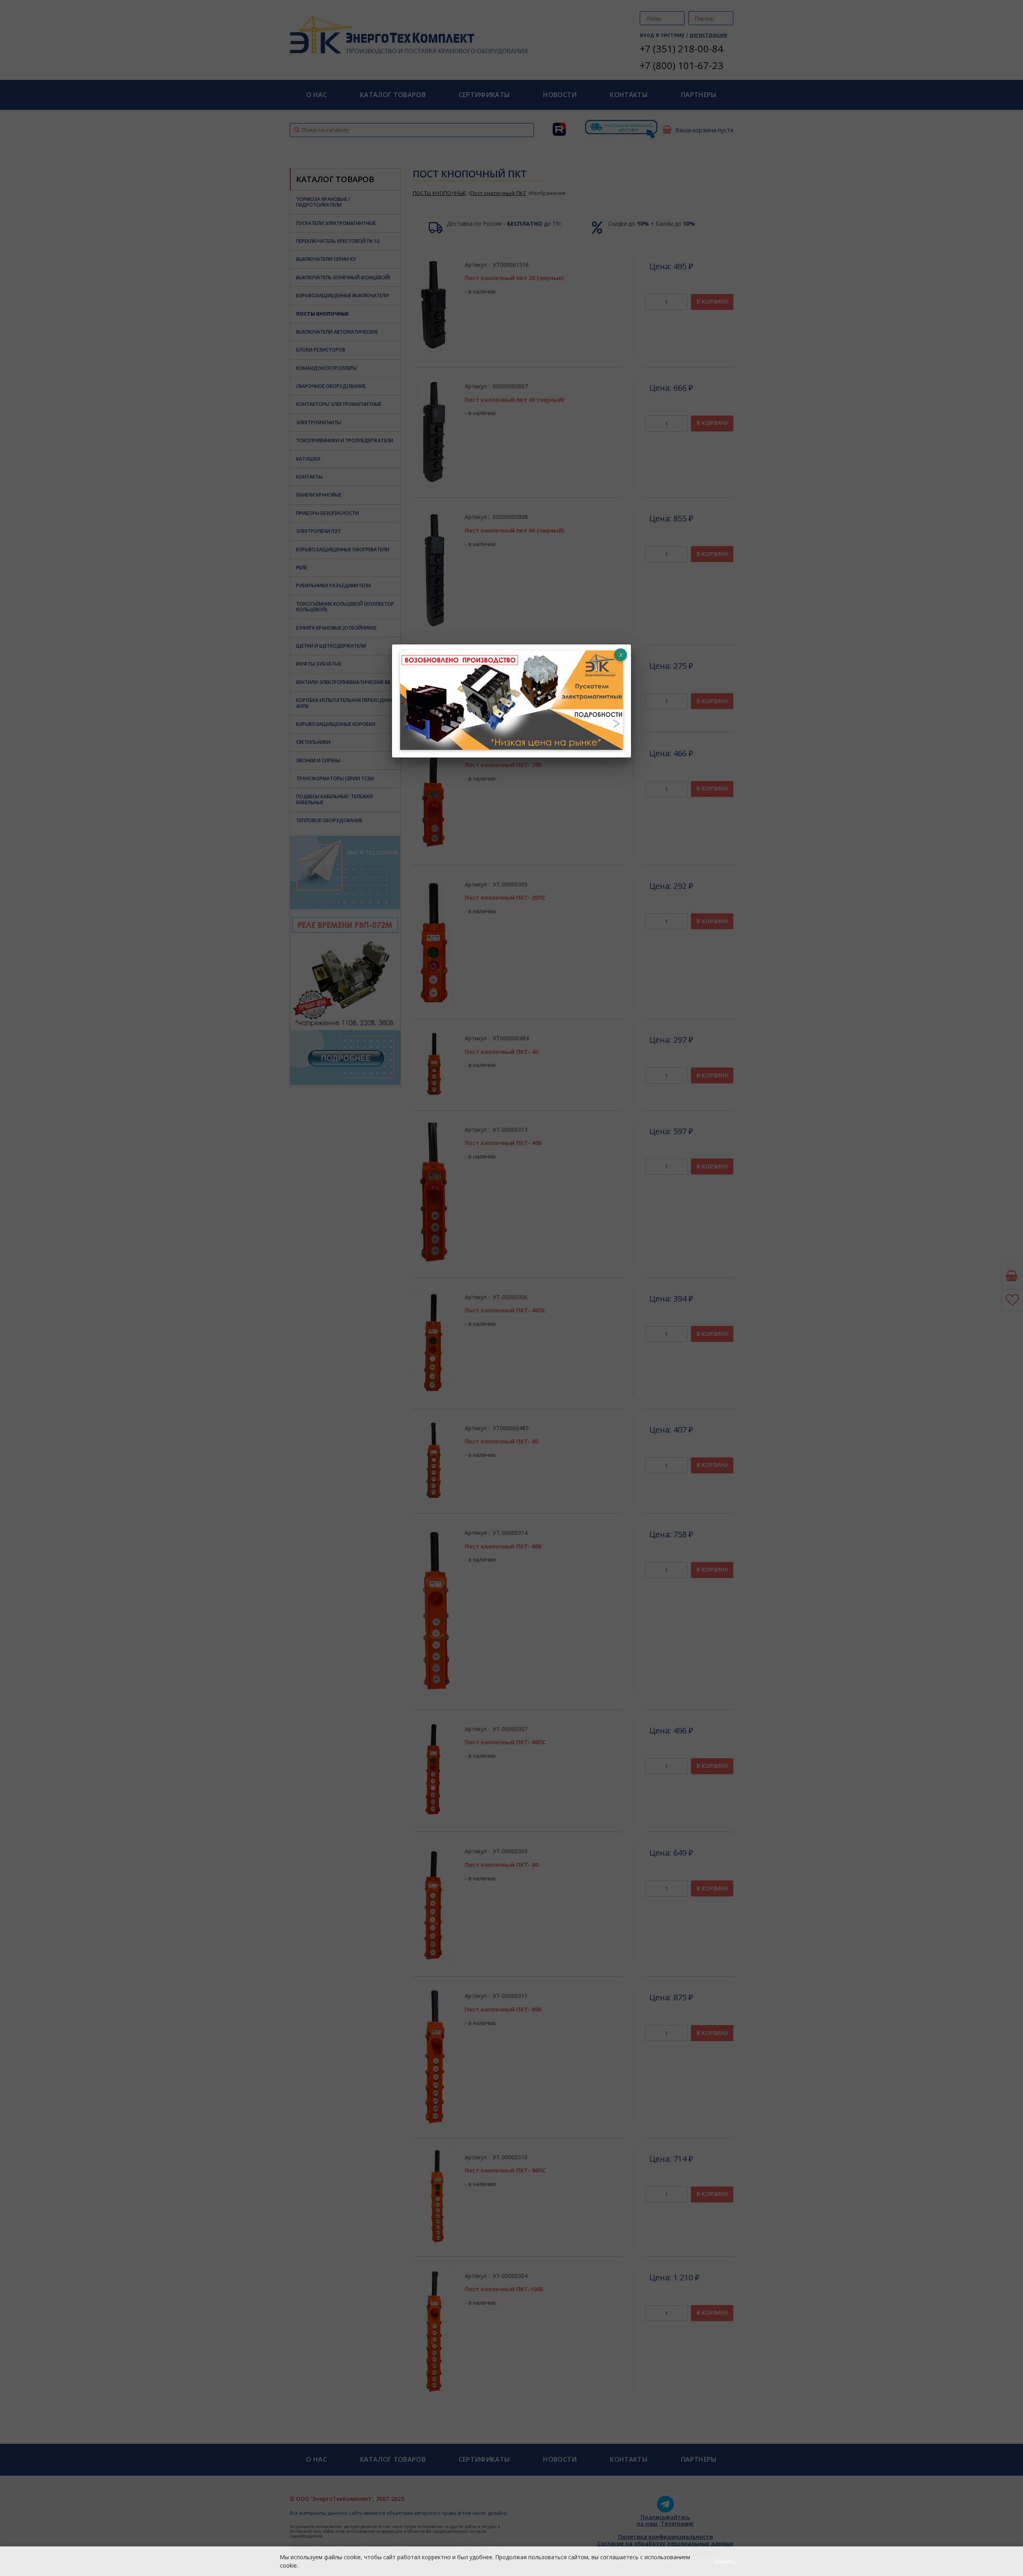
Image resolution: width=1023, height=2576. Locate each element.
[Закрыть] (621, 655)
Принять (724, 2561)
